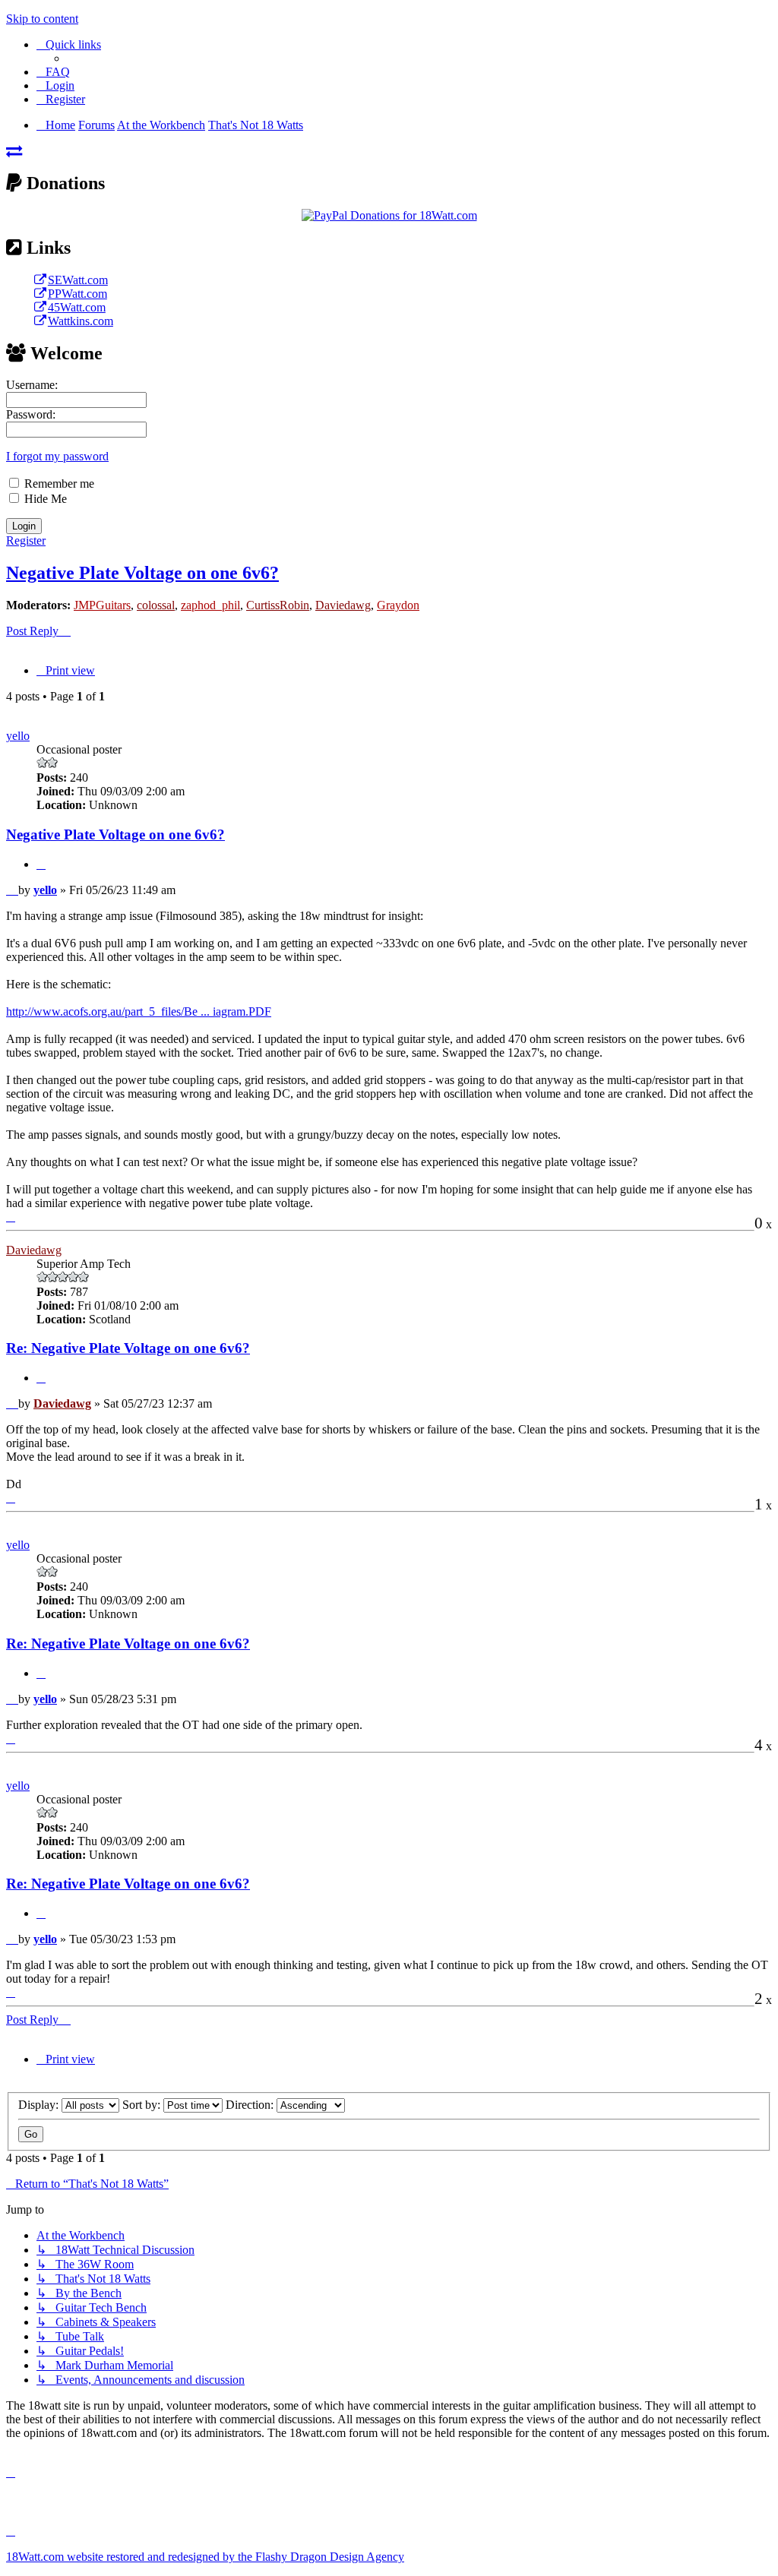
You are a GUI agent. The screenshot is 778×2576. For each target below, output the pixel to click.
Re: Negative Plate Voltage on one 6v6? (128, 1348)
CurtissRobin (278, 605)
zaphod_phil (210, 605)
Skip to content (42, 19)
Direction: (251, 2105)
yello (18, 736)
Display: (40, 2105)
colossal (156, 605)
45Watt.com (77, 307)
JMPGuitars (102, 605)
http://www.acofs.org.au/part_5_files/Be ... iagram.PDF (139, 1011)
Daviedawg (343, 605)
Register (26, 540)
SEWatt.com (78, 280)
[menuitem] (53, 72)
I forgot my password (57, 456)
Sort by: (143, 2105)
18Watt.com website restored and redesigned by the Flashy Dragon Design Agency (205, 2557)
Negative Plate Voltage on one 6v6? (142, 573)
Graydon (398, 605)
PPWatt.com (77, 294)
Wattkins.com (81, 321)
